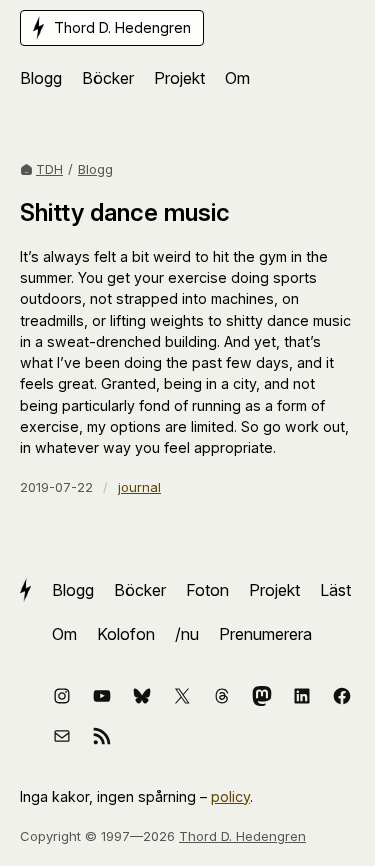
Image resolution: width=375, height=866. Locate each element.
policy (230, 796)
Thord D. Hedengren (242, 836)
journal (139, 487)
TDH (49, 169)
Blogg (95, 169)
